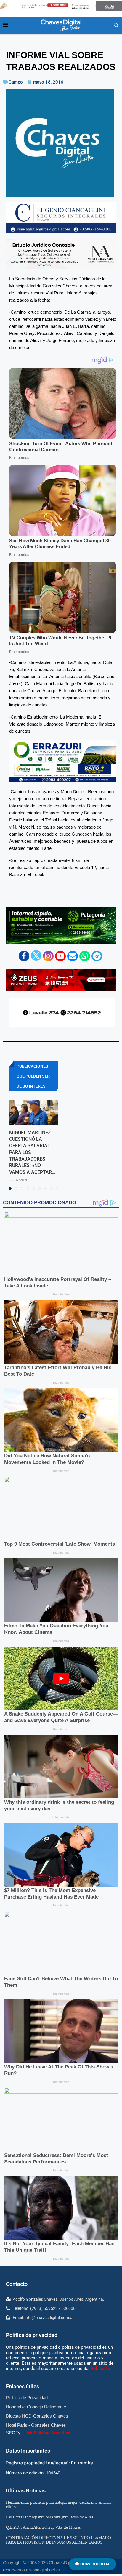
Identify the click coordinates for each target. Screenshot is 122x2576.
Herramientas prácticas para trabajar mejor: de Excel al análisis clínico (59, 2504)
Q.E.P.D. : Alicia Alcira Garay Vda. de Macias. (44, 2527)
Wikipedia (101, 2369)
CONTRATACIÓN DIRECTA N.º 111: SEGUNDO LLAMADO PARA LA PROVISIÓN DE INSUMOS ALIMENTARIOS (58, 2540)
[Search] (116, 25)
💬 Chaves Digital (92, 2564)
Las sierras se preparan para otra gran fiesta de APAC (50, 2517)
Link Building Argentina (47, 2433)
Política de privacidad (32, 2335)
